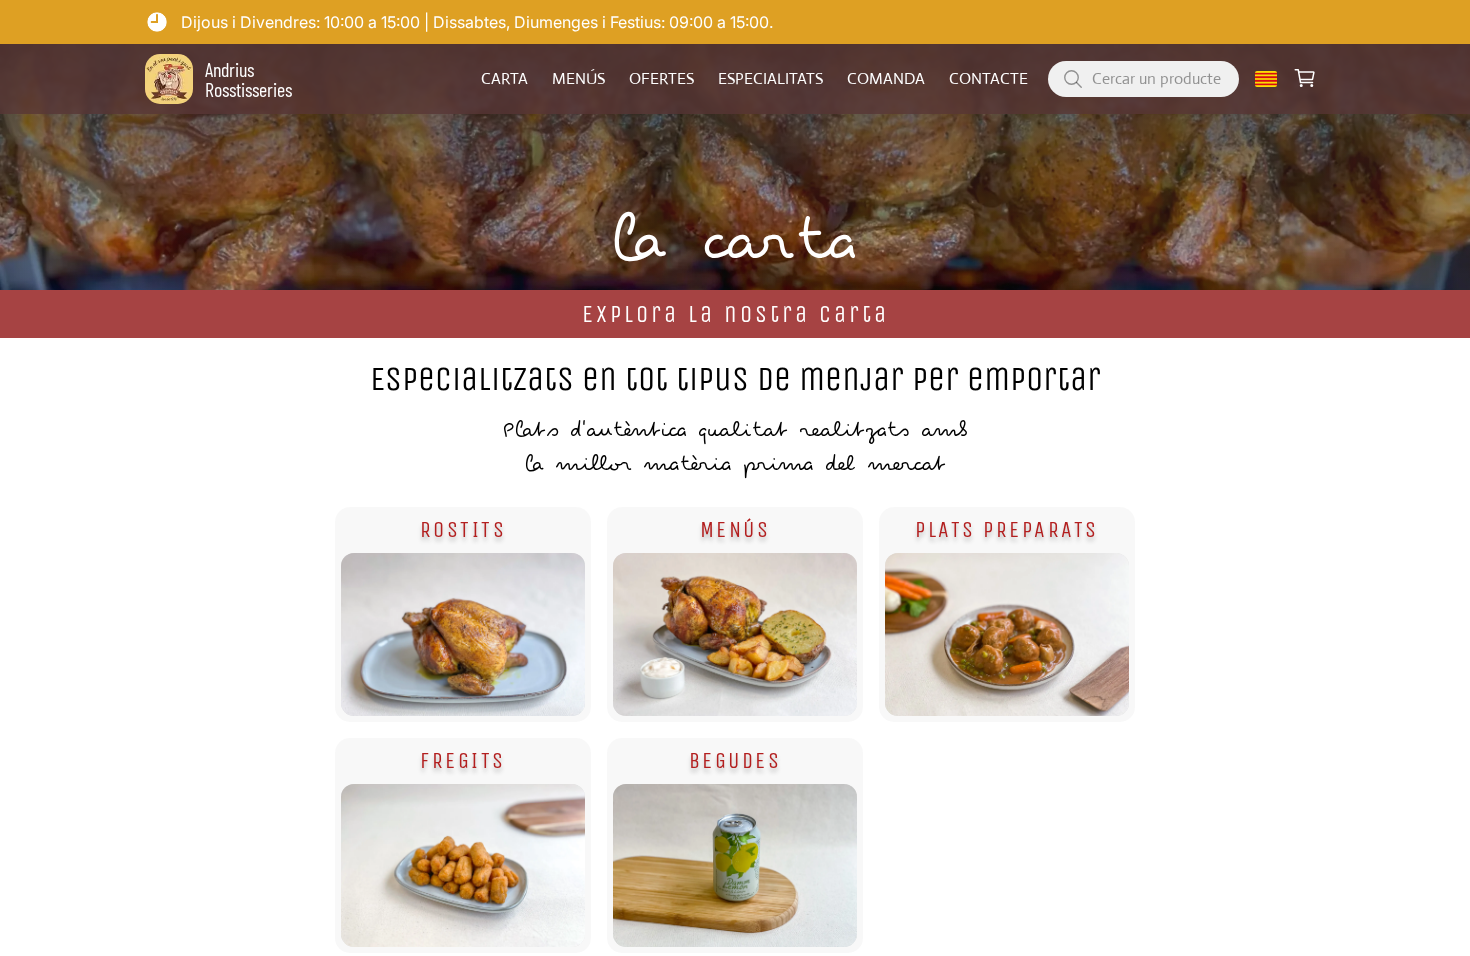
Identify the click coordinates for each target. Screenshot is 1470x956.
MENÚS (578, 79)
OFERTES (661, 79)
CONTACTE (988, 79)
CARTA (504, 79)
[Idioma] (1266, 79)
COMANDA (886, 79)
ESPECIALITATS (770, 79)
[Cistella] (1305, 79)
